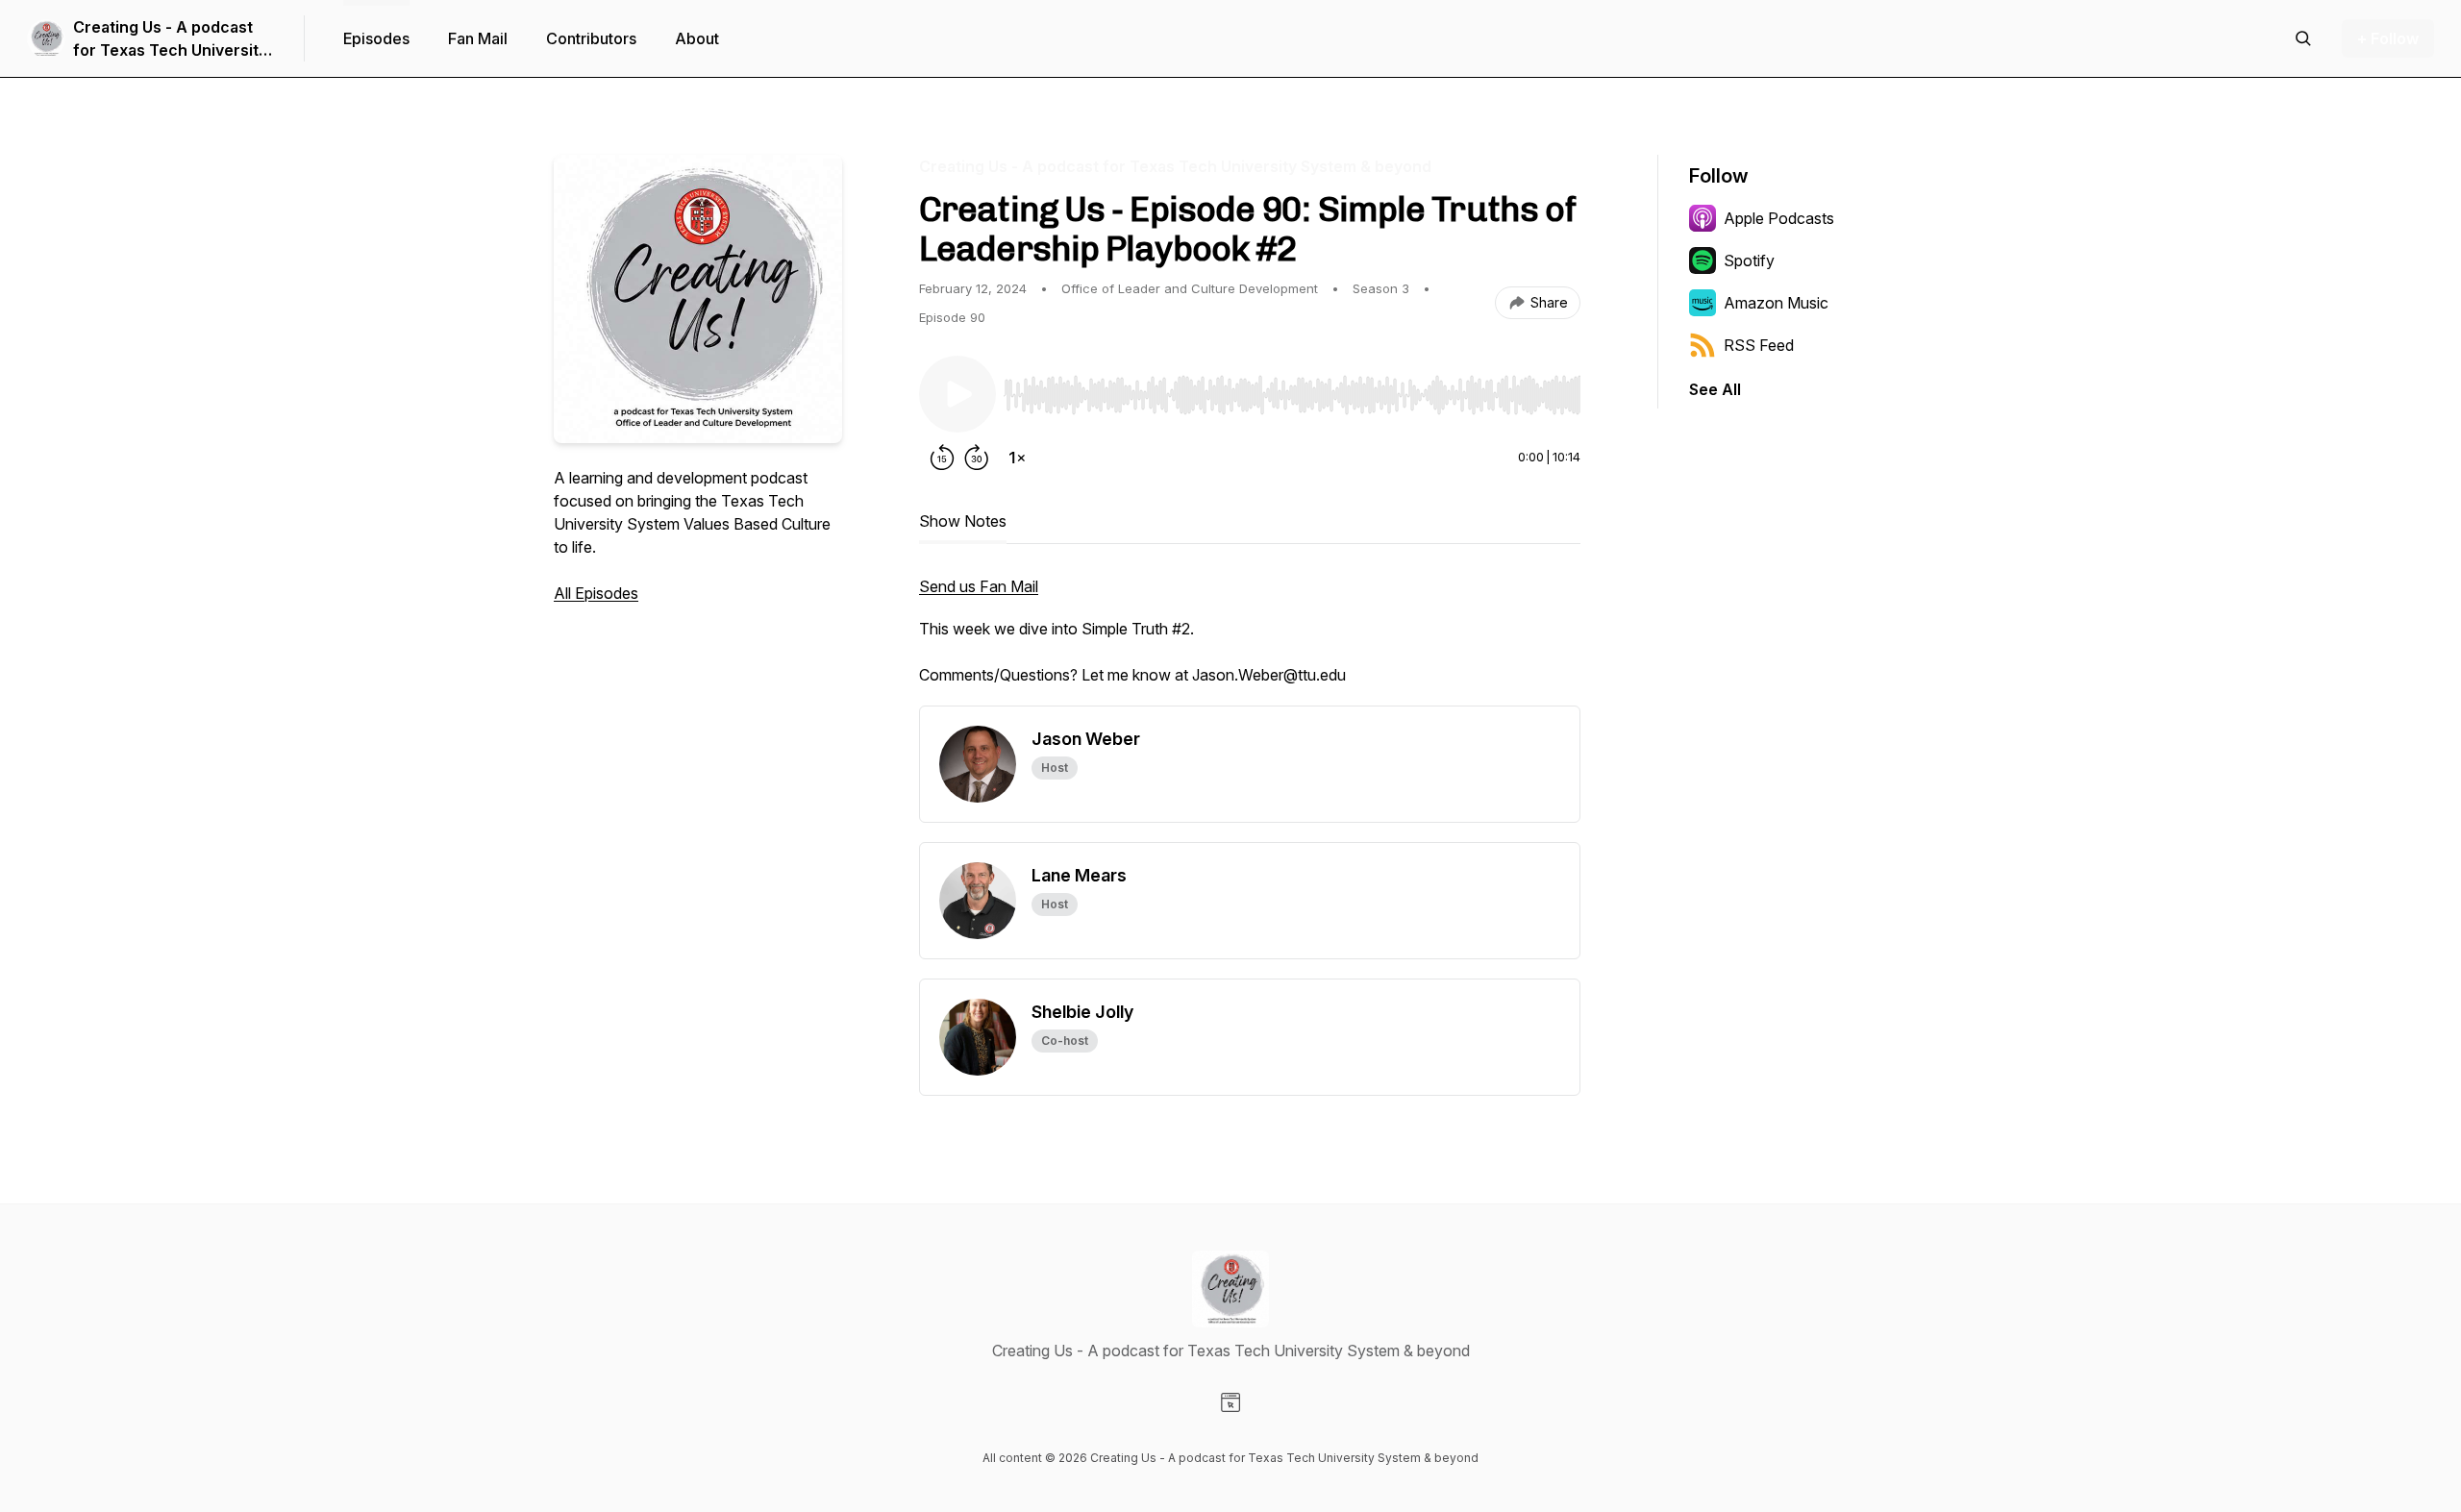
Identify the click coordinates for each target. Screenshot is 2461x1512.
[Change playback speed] (1017, 458)
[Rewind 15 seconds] (942, 458)
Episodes (376, 38)
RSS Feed (1759, 345)
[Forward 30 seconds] (977, 458)
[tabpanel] (1250, 640)
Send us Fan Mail (979, 586)
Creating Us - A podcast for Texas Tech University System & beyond (170, 39)
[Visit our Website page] (1230, 1402)
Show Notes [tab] (963, 521)
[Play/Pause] (957, 394)
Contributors (591, 38)
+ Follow (2388, 38)
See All (1715, 389)
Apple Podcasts (1779, 218)
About (697, 38)
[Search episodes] (2303, 38)
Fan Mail (478, 38)
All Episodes (596, 593)
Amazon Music (1776, 303)
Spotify (1749, 260)
